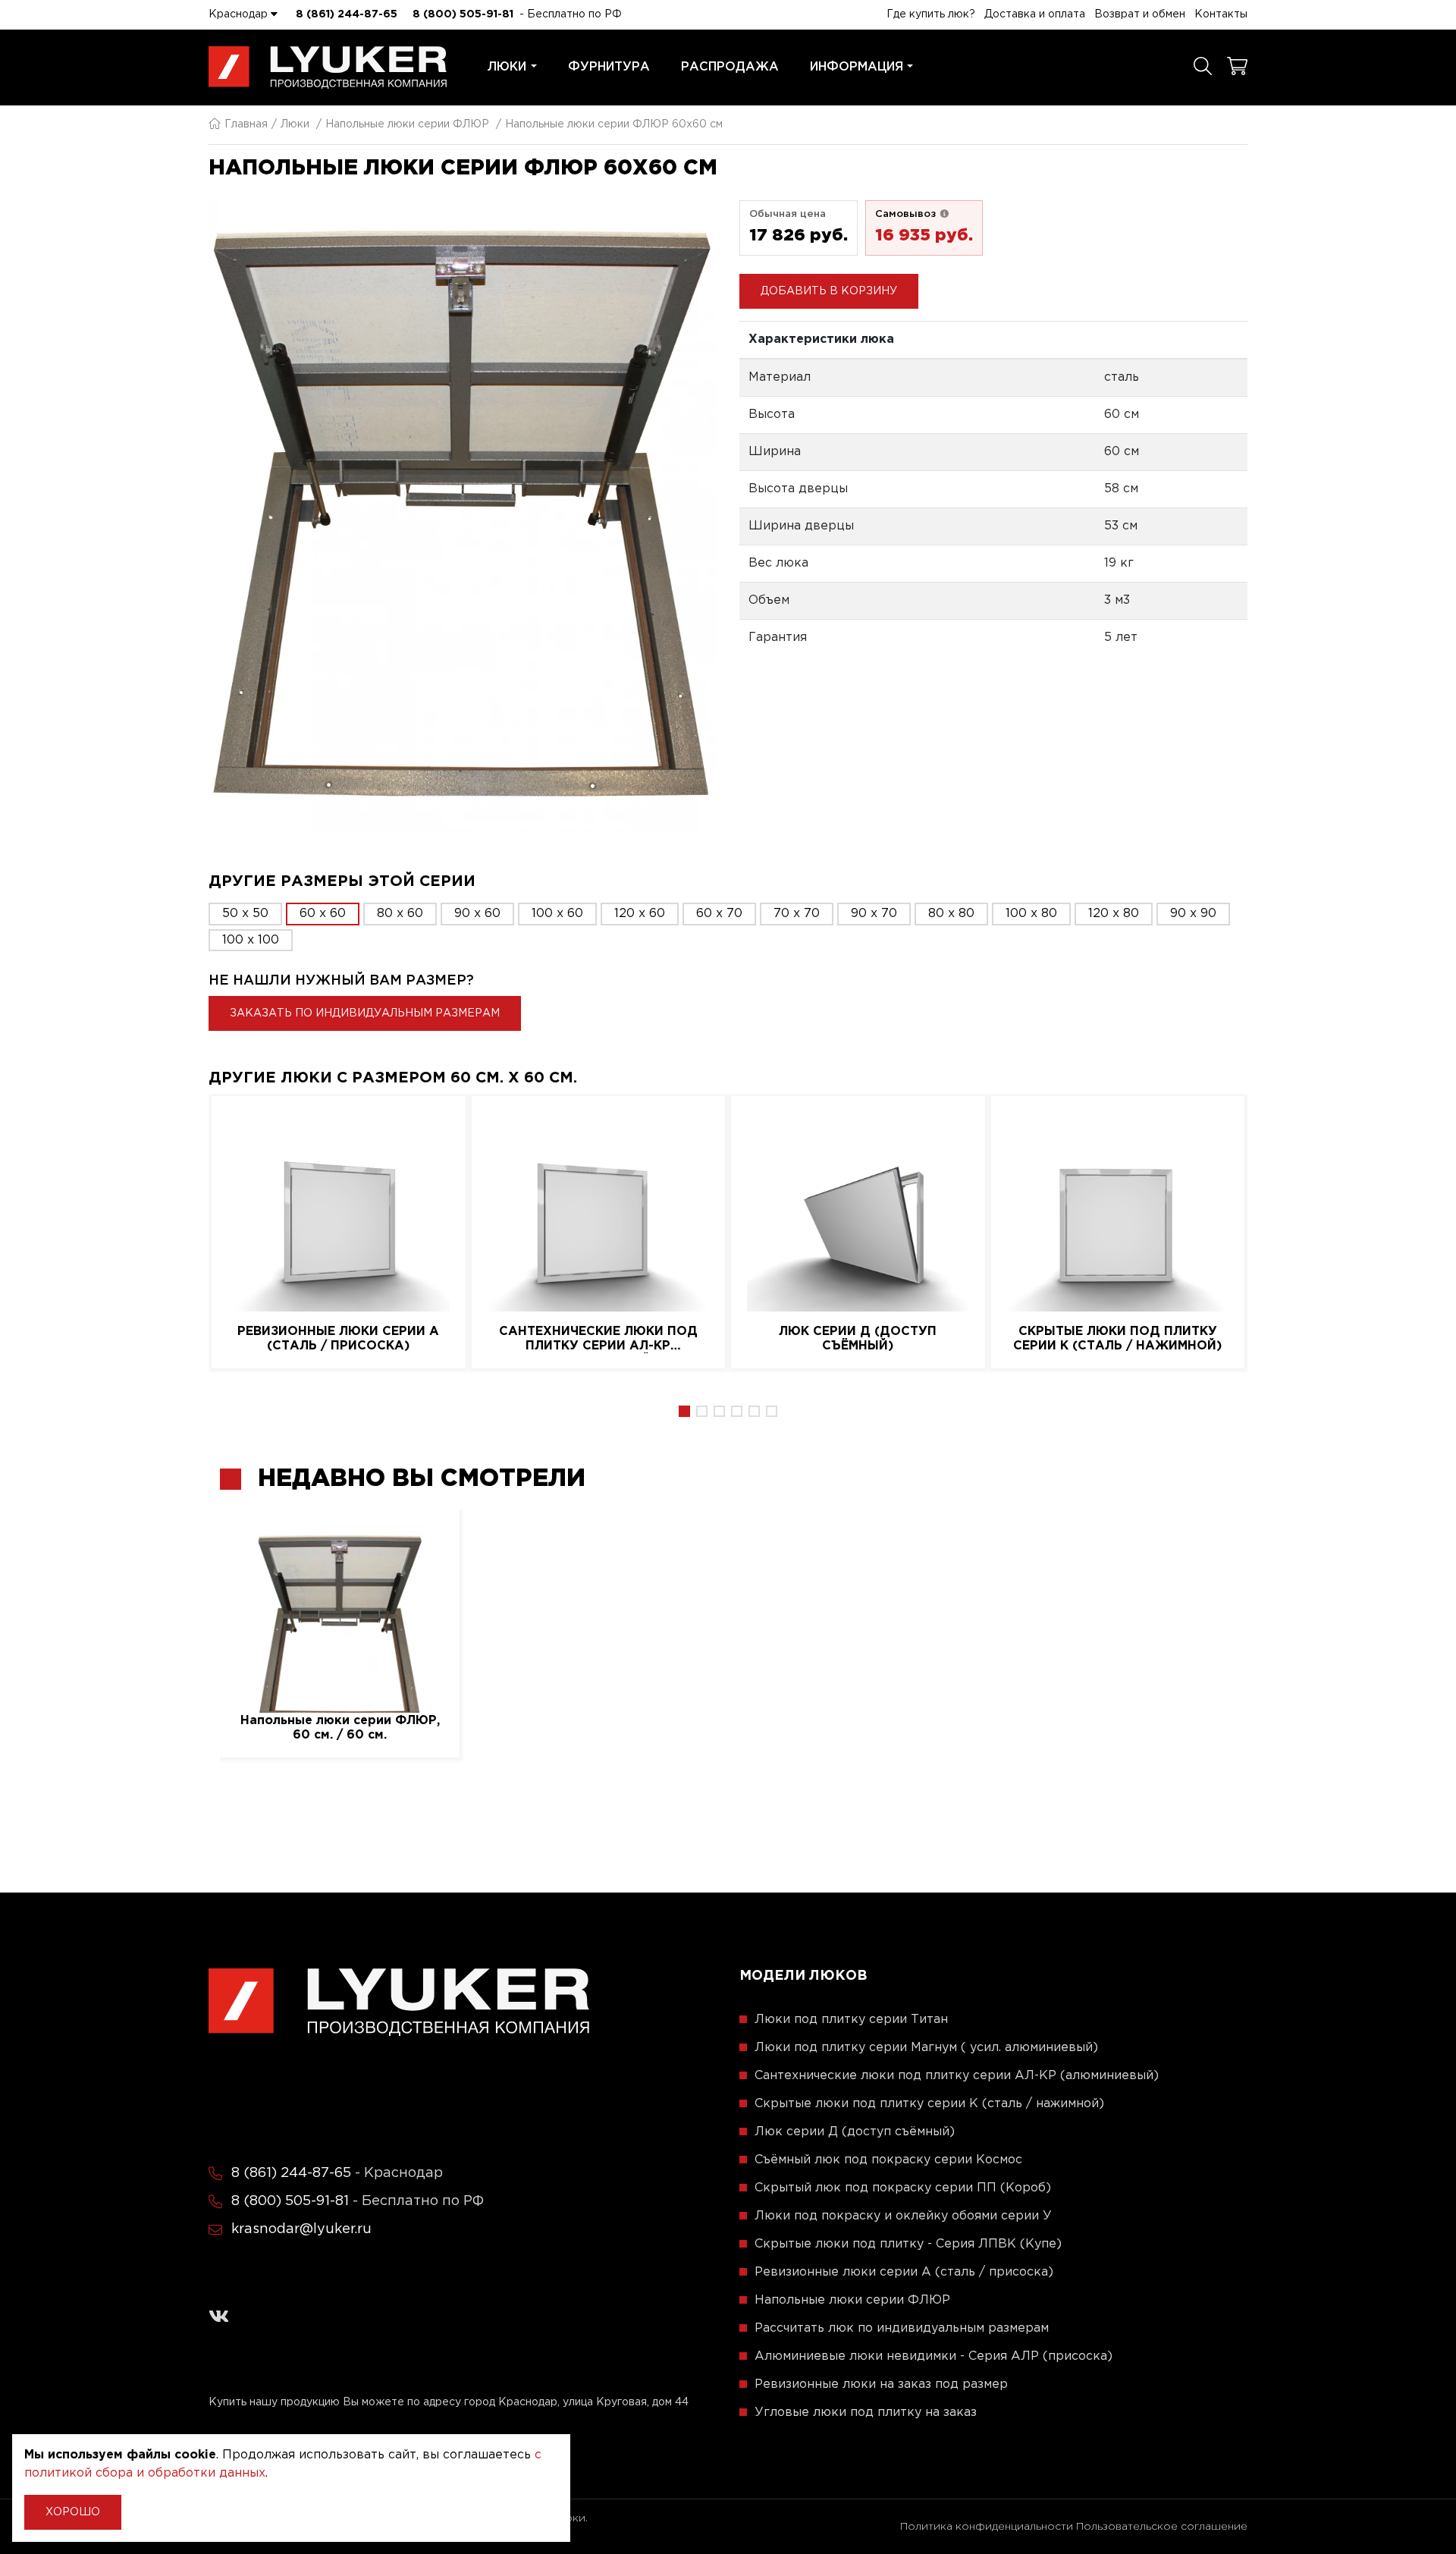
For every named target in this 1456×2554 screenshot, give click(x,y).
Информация (857, 67)
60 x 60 (323, 914)
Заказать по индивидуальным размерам (365, 1013)
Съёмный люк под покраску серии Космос (888, 2160)
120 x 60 (640, 914)
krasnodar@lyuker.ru (301, 2229)
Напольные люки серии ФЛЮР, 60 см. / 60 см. (340, 1728)
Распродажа (730, 67)
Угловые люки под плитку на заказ (866, 2413)
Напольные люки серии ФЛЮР (407, 124)
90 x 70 (874, 914)
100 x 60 (557, 914)
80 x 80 (951, 914)
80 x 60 (400, 914)
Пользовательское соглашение (1162, 2527)
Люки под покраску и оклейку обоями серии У (903, 2216)
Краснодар (240, 14)
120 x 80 (1114, 914)
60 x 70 (719, 914)
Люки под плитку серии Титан (851, 2020)
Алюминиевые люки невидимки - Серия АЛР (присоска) (934, 2356)
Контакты (1221, 14)
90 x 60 (477, 914)
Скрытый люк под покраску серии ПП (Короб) (903, 2188)
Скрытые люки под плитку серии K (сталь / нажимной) (1117, 1339)
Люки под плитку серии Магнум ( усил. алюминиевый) (926, 2048)
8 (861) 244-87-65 (347, 14)
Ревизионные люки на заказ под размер (881, 2384)
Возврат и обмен (1140, 14)
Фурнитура (609, 67)
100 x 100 (251, 940)
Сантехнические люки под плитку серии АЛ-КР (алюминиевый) (598, 1340)
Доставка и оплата (1035, 14)
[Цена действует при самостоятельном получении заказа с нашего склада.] (944, 214)
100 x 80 (1031, 914)
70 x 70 (797, 914)
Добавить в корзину (829, 291)
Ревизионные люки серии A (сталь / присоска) (338, 1339)
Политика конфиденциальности (987, 2527)
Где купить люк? (931, 14)
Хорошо (73, 2512)
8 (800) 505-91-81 (463, 14)
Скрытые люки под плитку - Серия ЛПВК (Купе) (908, 2244)
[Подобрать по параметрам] (1203, 68)
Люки (507, 67)
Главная (246, 124)
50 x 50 (245, 914)
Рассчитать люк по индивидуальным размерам (902, 2328)
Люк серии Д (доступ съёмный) (858, 1339)
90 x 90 (1193, 914)
